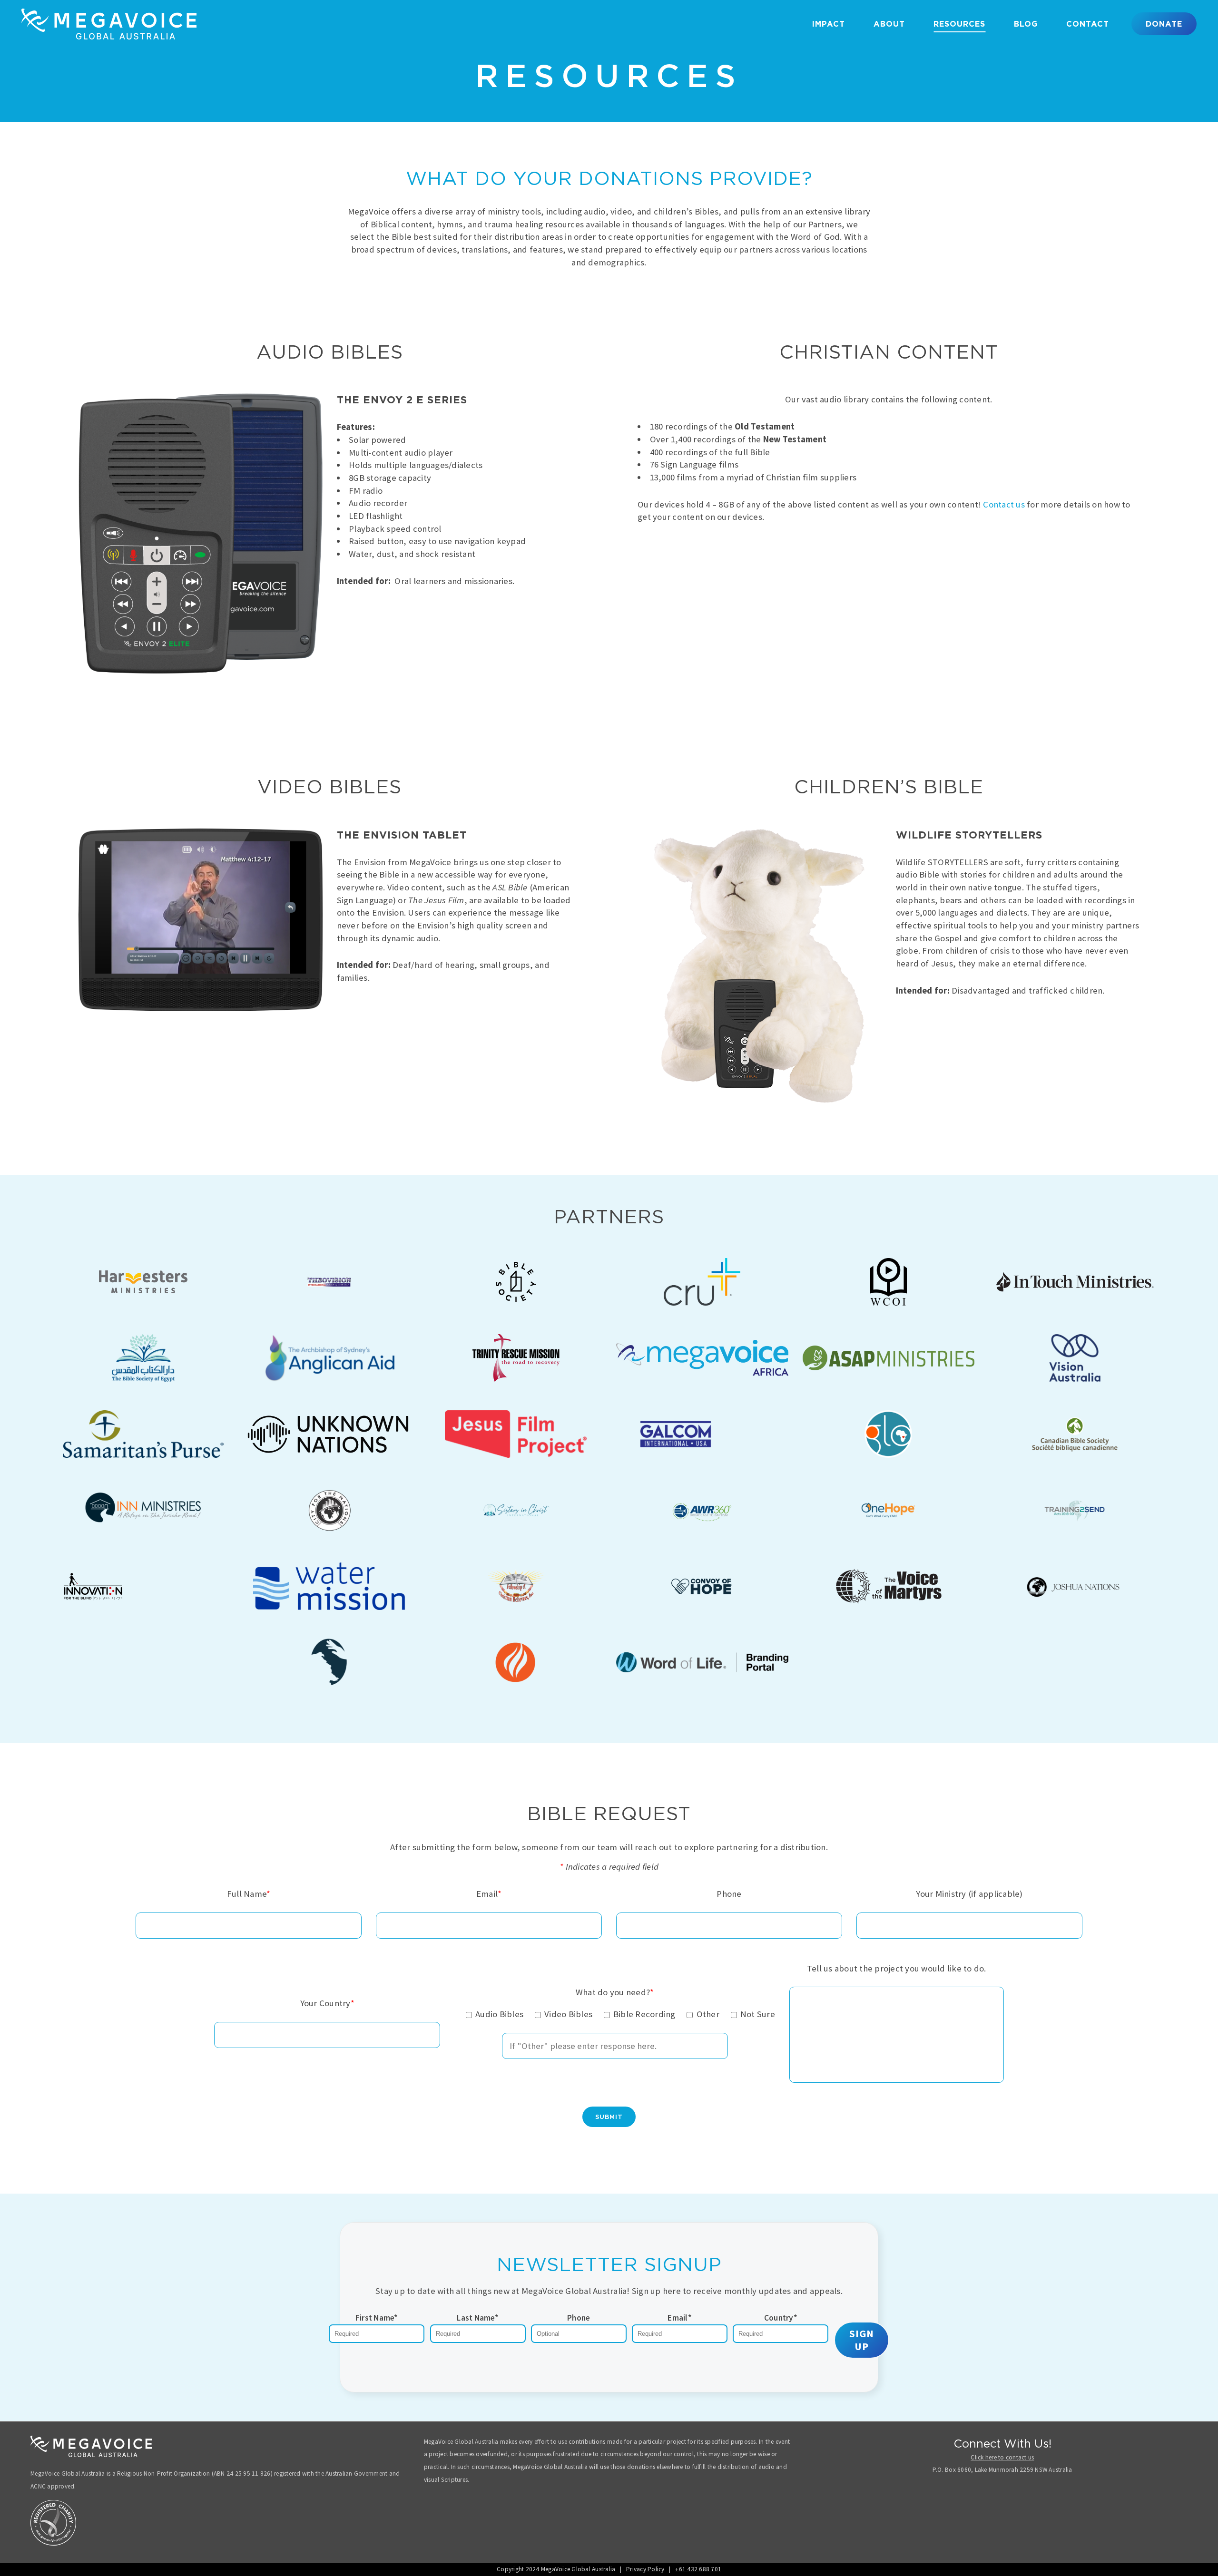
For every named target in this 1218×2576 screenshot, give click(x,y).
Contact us (1004, 504)
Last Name (478, 2318)
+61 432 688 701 (698, 2569)
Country (781, 2318)
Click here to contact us (1002, 2457)
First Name (377, 2318)
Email (680, 2318)
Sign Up (862, 2340)
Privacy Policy (645, 2569)
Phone (579, 2318)
